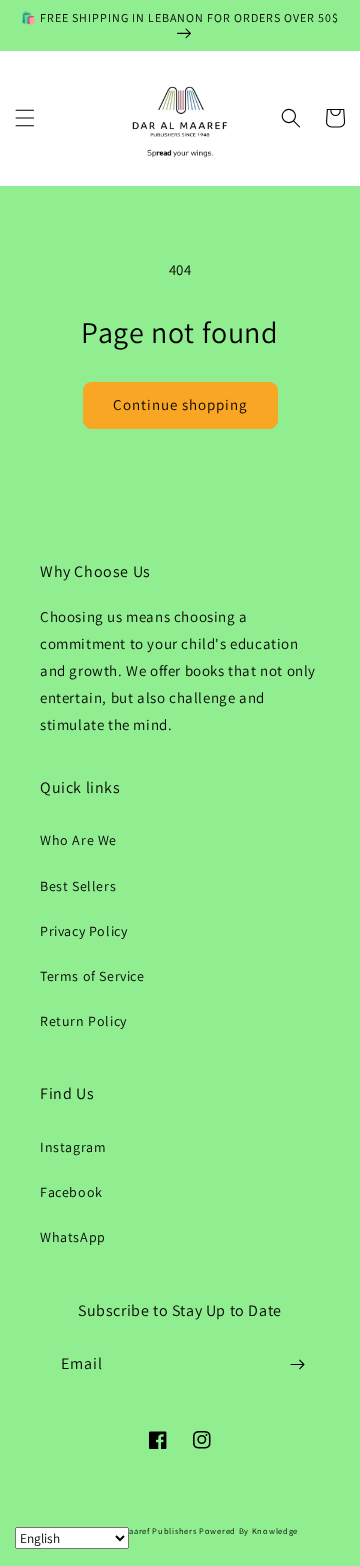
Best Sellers (78, 886)
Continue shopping (180, 404)
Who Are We (78, 840)
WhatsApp (73, 1237)
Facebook (71, 1192)
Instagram (73, 1147)
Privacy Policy (83, 931)
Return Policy (83, 1021)
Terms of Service (92, 976)
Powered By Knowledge (248, 1530)
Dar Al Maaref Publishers (148, 1530)
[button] (25, 118)
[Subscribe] (297, 1364)
